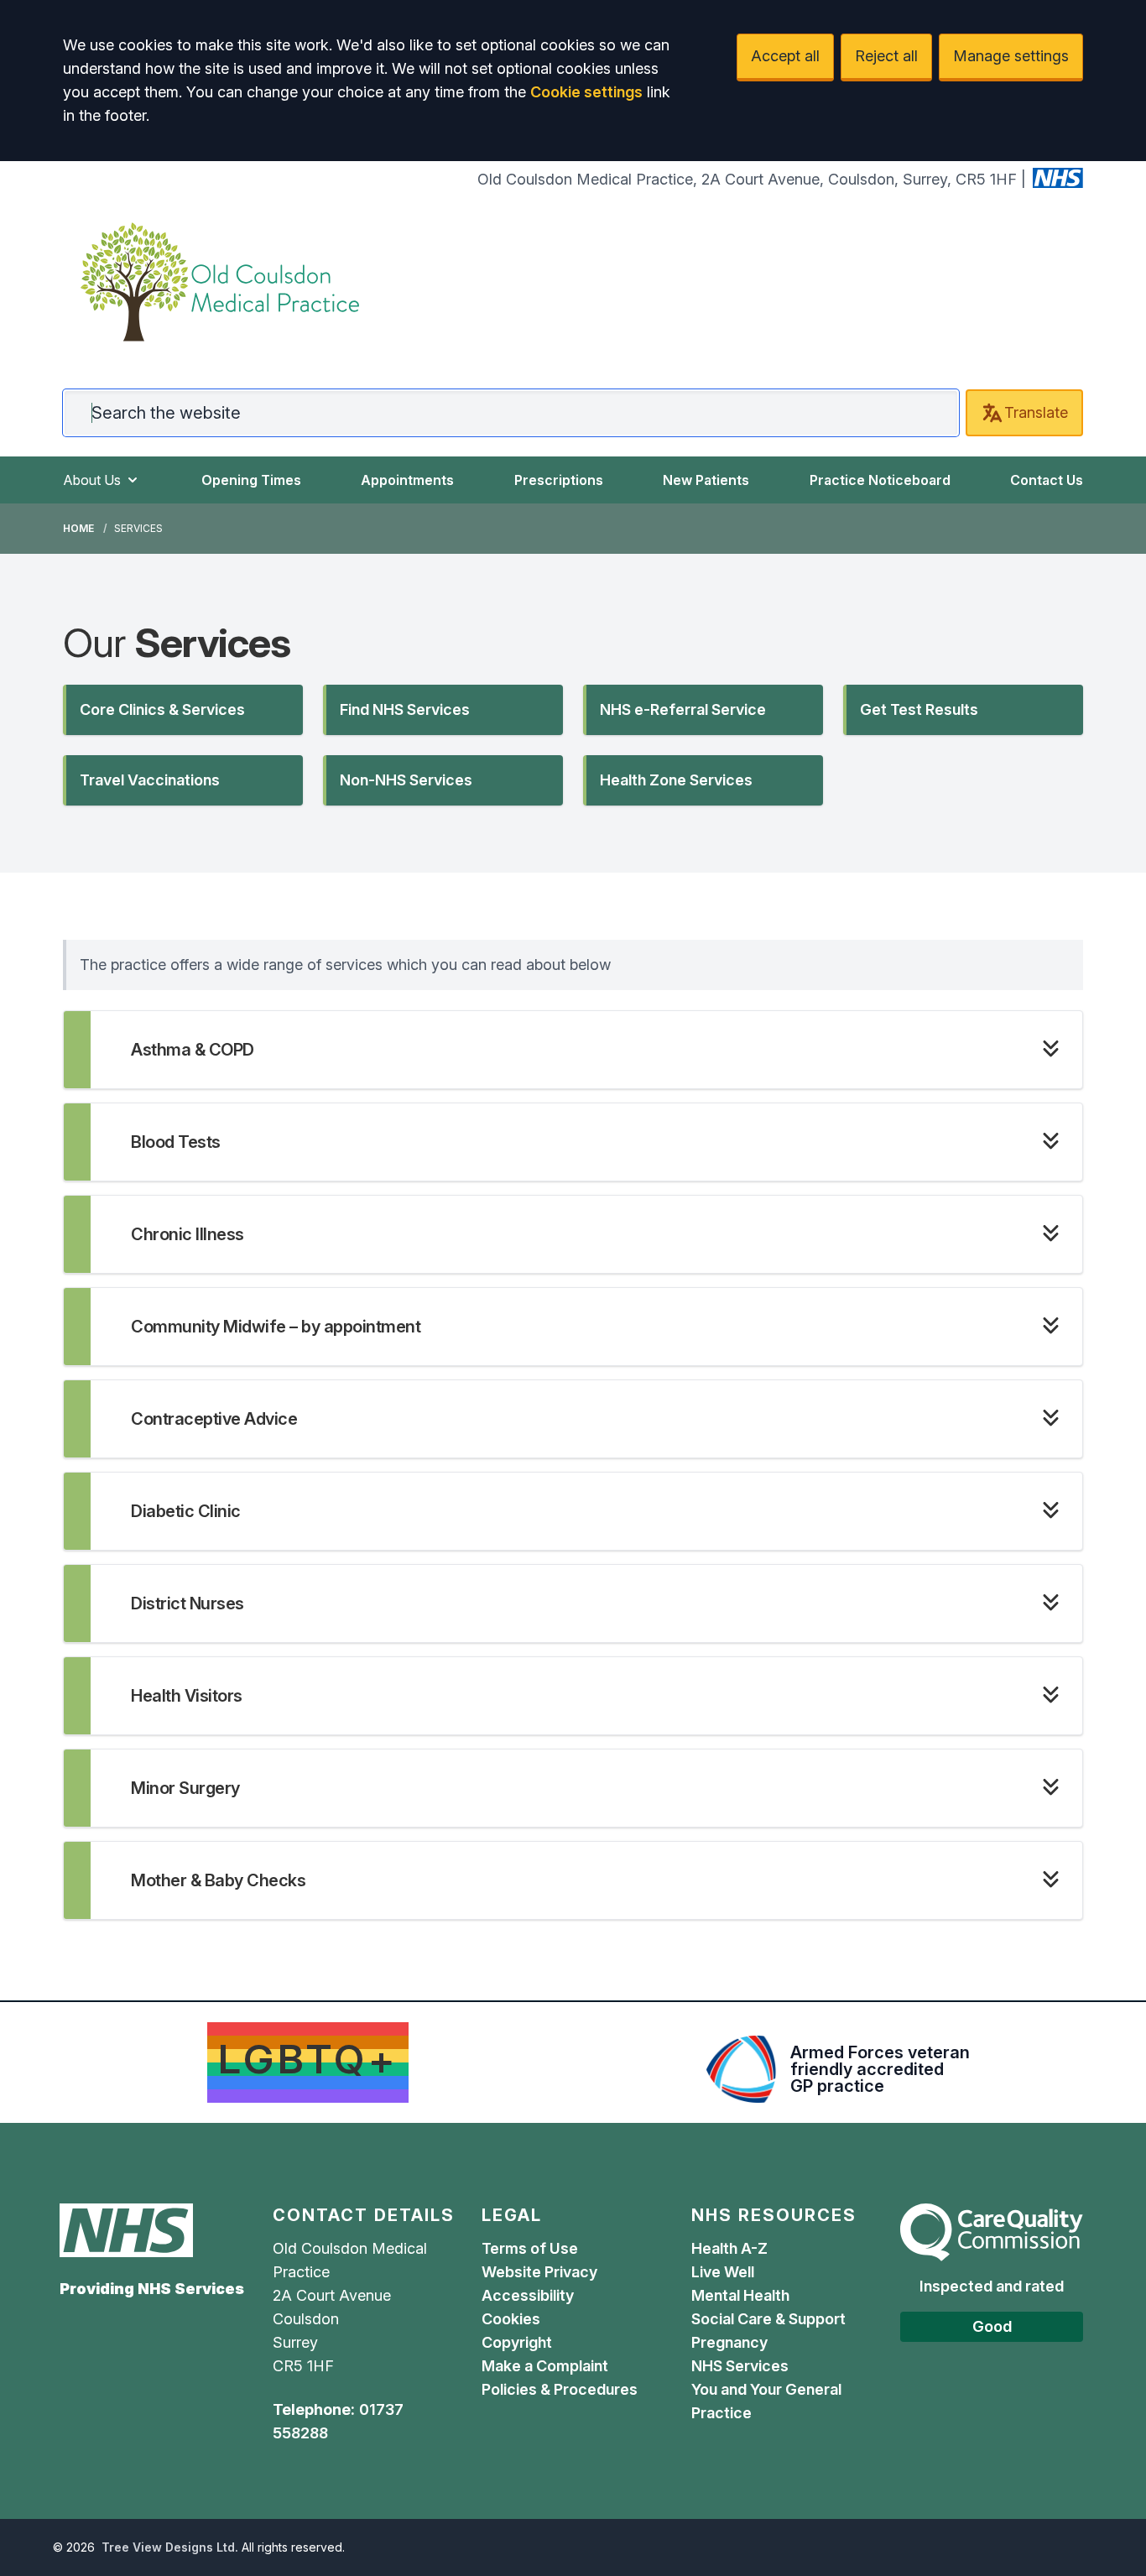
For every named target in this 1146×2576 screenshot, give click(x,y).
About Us (92, 480)
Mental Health (740, 2295)
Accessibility (528, 2295)
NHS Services (740, 2366)
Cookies (511, 2319)
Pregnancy (729, 2342)
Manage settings (1011, 56)
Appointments (407, 480)
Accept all (785, 56)
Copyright (517, 2342)
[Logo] (220, 282)
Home (78, 528)
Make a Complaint (545, 2366)
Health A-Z (729, 2248)
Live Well (723, 2272)
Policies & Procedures (560, 2389)
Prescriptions (559, 480)
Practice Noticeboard (880, 480)
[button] (183, 710)
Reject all (886, 56)
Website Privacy (539, 2272)
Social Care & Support (768, 2319)
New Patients (706, 480)
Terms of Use (530, 2248)
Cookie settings (586, 92)
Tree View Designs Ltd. (170, 2547)
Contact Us (1047, 480)
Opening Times (251, 480)
